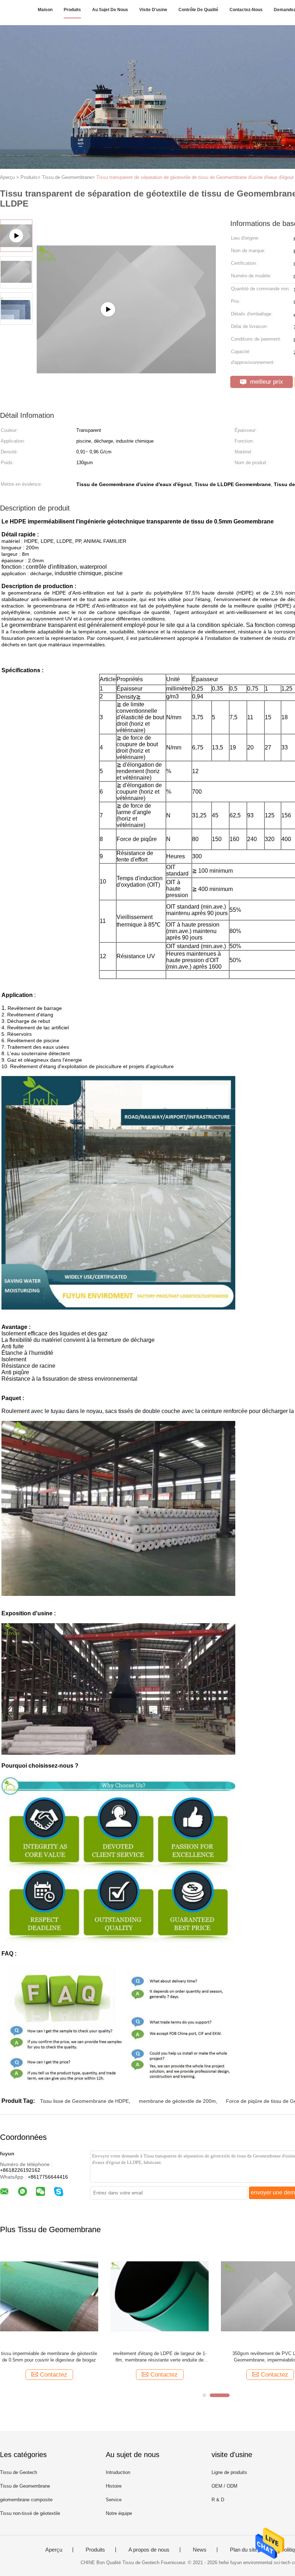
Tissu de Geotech (19, 2472)
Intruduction (118, 2472)
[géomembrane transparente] (126, 345)
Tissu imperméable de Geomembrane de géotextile (49, 2357)
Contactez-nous (246, 10)
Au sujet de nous (110, 10)
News (200, 2550)
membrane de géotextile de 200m (177, 2101)
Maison (45, 10)
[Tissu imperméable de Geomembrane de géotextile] (49, 2296)
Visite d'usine (153, 10)
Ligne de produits (229, 2472)
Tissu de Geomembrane (25, 2486)
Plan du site (244, 2550)
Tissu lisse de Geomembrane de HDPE (84, 2101)
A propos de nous (149, 2550)
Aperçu (54, 2550)
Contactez (54, 2375)
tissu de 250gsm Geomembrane (160, 2353)
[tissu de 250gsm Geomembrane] (160, 2296)
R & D (218, 2500)
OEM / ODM (224, 2486)
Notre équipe (119, 2513)
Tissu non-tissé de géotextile (30, 2513)
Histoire (114, 2486)
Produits (72, 10)
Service (114, 2500)
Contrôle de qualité (198, 10)
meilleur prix (266, 382)
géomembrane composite (26, 2500)
